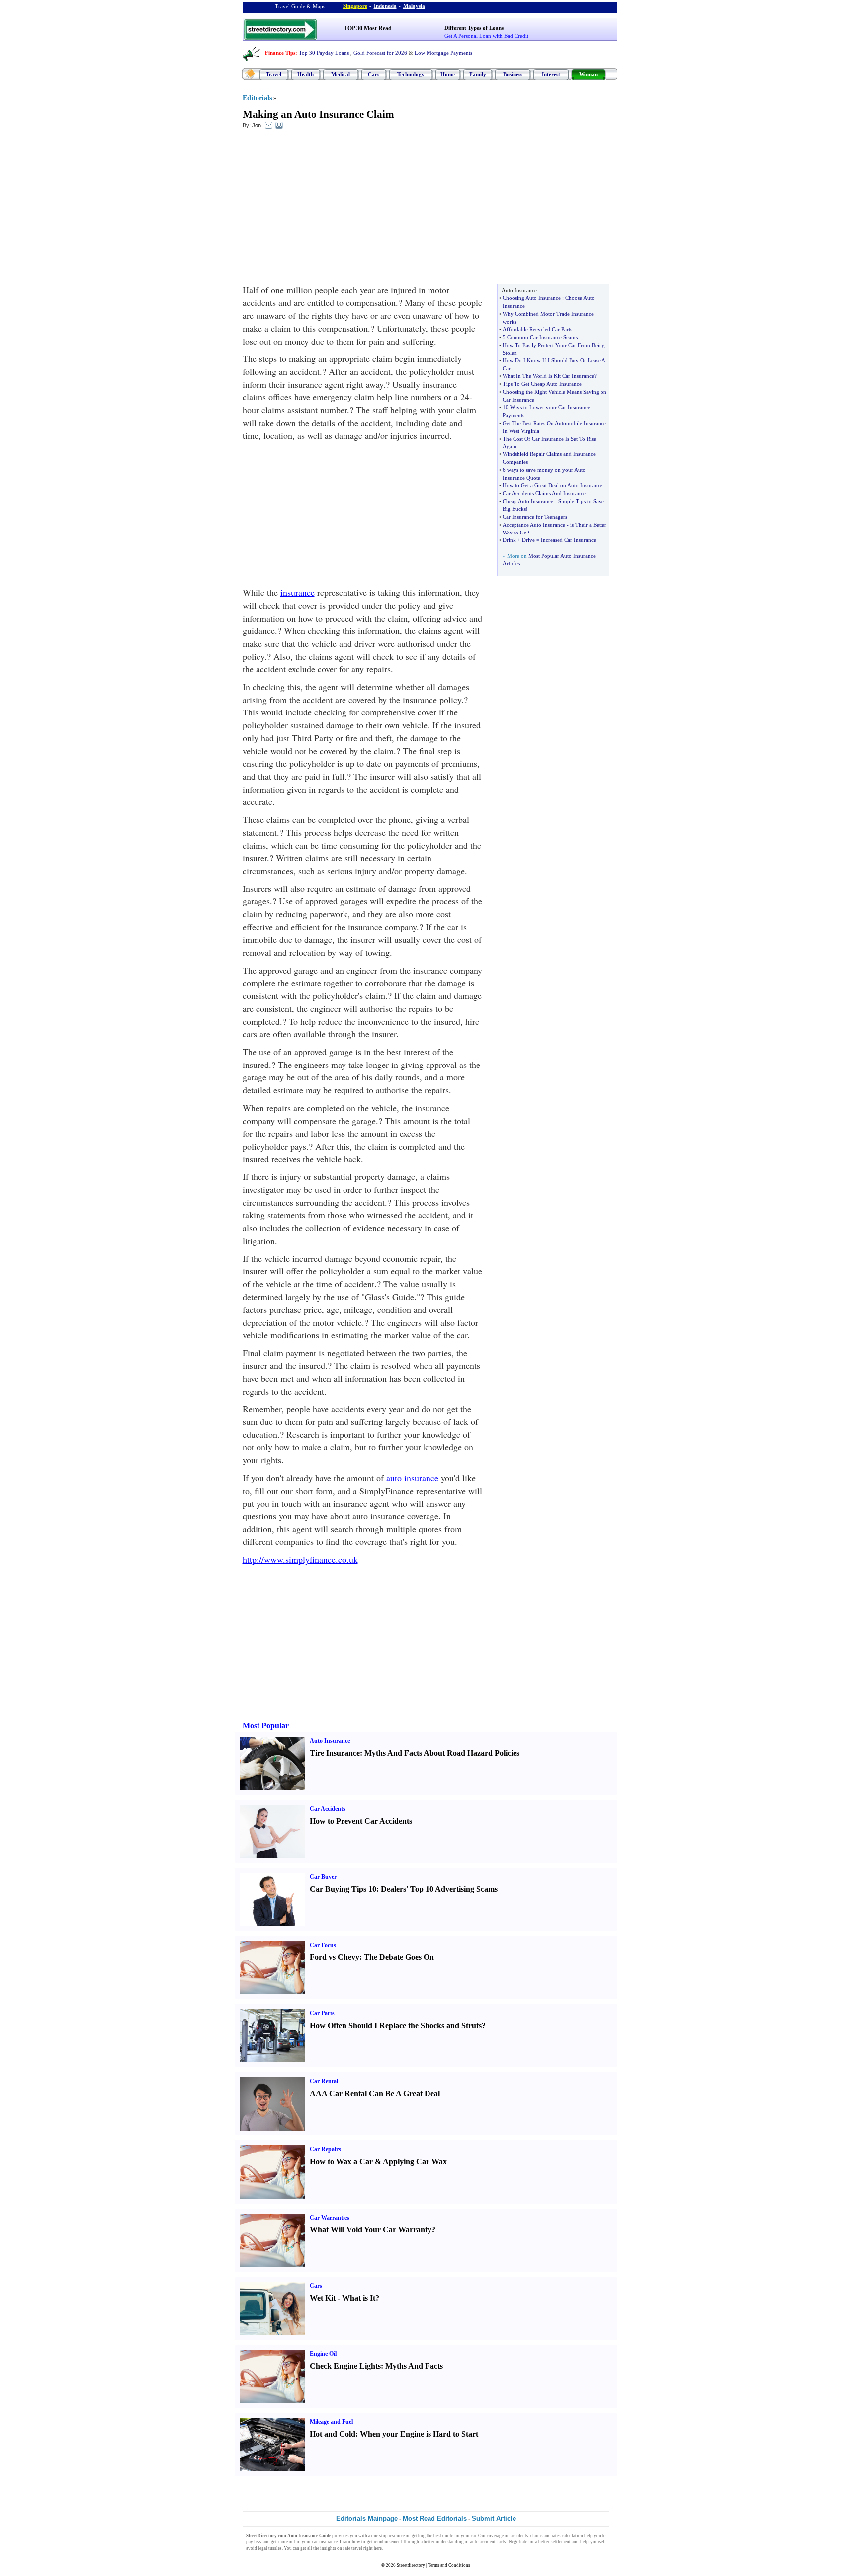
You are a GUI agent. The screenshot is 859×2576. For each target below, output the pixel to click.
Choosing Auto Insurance (532, 298)
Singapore (355, 6)
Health (305, 74)
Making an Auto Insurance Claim (318, 114)
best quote (443, 2536)
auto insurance (412, 1478)
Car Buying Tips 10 (343, 1889)
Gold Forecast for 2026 (380, 53)
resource (397, 2536)
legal (263, 2548)
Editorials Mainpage (367, 2519)
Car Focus (323, 1945)
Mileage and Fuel (331, 2422)
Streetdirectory (411, 2565)
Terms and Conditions (449, 2565)
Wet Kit (323, 2298)
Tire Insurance (335, 1753)
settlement (561, 2542)
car (473, 2536)
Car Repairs (325, 2149)
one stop (380, 2536)
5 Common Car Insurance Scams (540, 337)
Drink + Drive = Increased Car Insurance (549, 540)
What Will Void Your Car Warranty (371, 2230)
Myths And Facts (414, 2366)
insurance (298, 592)
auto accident (483, 2542)
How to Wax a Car (341, 2162)
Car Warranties (330, 2218)
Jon (257, 125)
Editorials (257, 98)
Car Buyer (323, 1877)
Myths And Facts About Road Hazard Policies (442, 1753)
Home (448, 74)
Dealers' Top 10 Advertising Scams (439, 1889)
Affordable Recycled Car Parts (537, 329)
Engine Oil (323, 2354)
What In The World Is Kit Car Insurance (548, 376)
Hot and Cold (333, 2434)
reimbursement (388, 2542)
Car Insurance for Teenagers (535, 517)
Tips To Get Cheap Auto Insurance (542, 384)
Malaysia (414, 6)
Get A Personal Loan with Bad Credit (486, 36)
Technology (411, 74)
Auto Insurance (330, 1741)
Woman (588, 74)
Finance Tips (280, 53)
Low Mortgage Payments (443, 53)
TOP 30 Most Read (368, 28)
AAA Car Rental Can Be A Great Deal (375, 2093)
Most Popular (266, 1726)
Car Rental (324, 2081)
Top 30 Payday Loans (324, 53)
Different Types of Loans (474, 28)
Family (478, 74)
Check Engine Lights (345, 2366)
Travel (274, 74)
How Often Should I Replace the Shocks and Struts (396, 2025)
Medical (341, 74)
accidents (519, 2536)
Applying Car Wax (415, 2162)
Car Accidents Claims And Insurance (544, 493)
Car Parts (322, 2013)
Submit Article (494, 2519)
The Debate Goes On (399, 1957)
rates (556, 2536)
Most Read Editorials (435, 2519)
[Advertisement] (324, 209)
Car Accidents (328, 1809)
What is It (359, 2298)
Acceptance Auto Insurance (534, 525)
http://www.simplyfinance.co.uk (300, 1559)
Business (513, 74)
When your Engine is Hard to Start (419, 2434)
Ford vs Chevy (335, 1957)
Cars (374, 74)
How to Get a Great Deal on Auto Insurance (553, 485)
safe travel (353, 2548)
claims (537, 2536)
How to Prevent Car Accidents (361, 1821)
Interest (551, 74)
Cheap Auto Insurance (528, 501)
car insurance (325, 2542)
